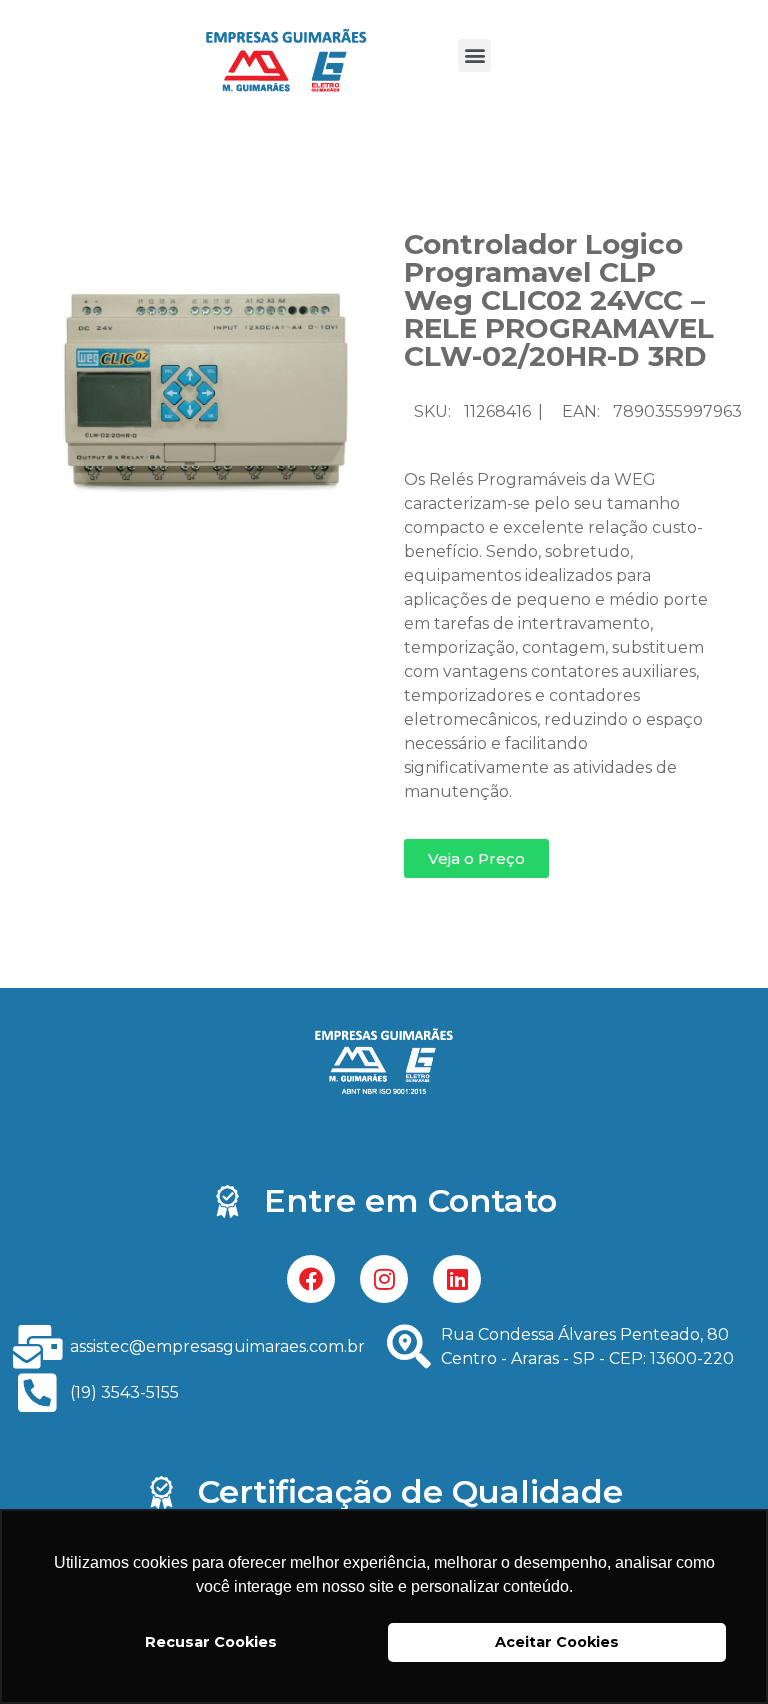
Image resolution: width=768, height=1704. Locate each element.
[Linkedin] (457, 1279)
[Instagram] (384, 1279)
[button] (474, 55)
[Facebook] (311, 1279)
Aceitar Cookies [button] (557, 1642)
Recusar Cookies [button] (211, 1642)
